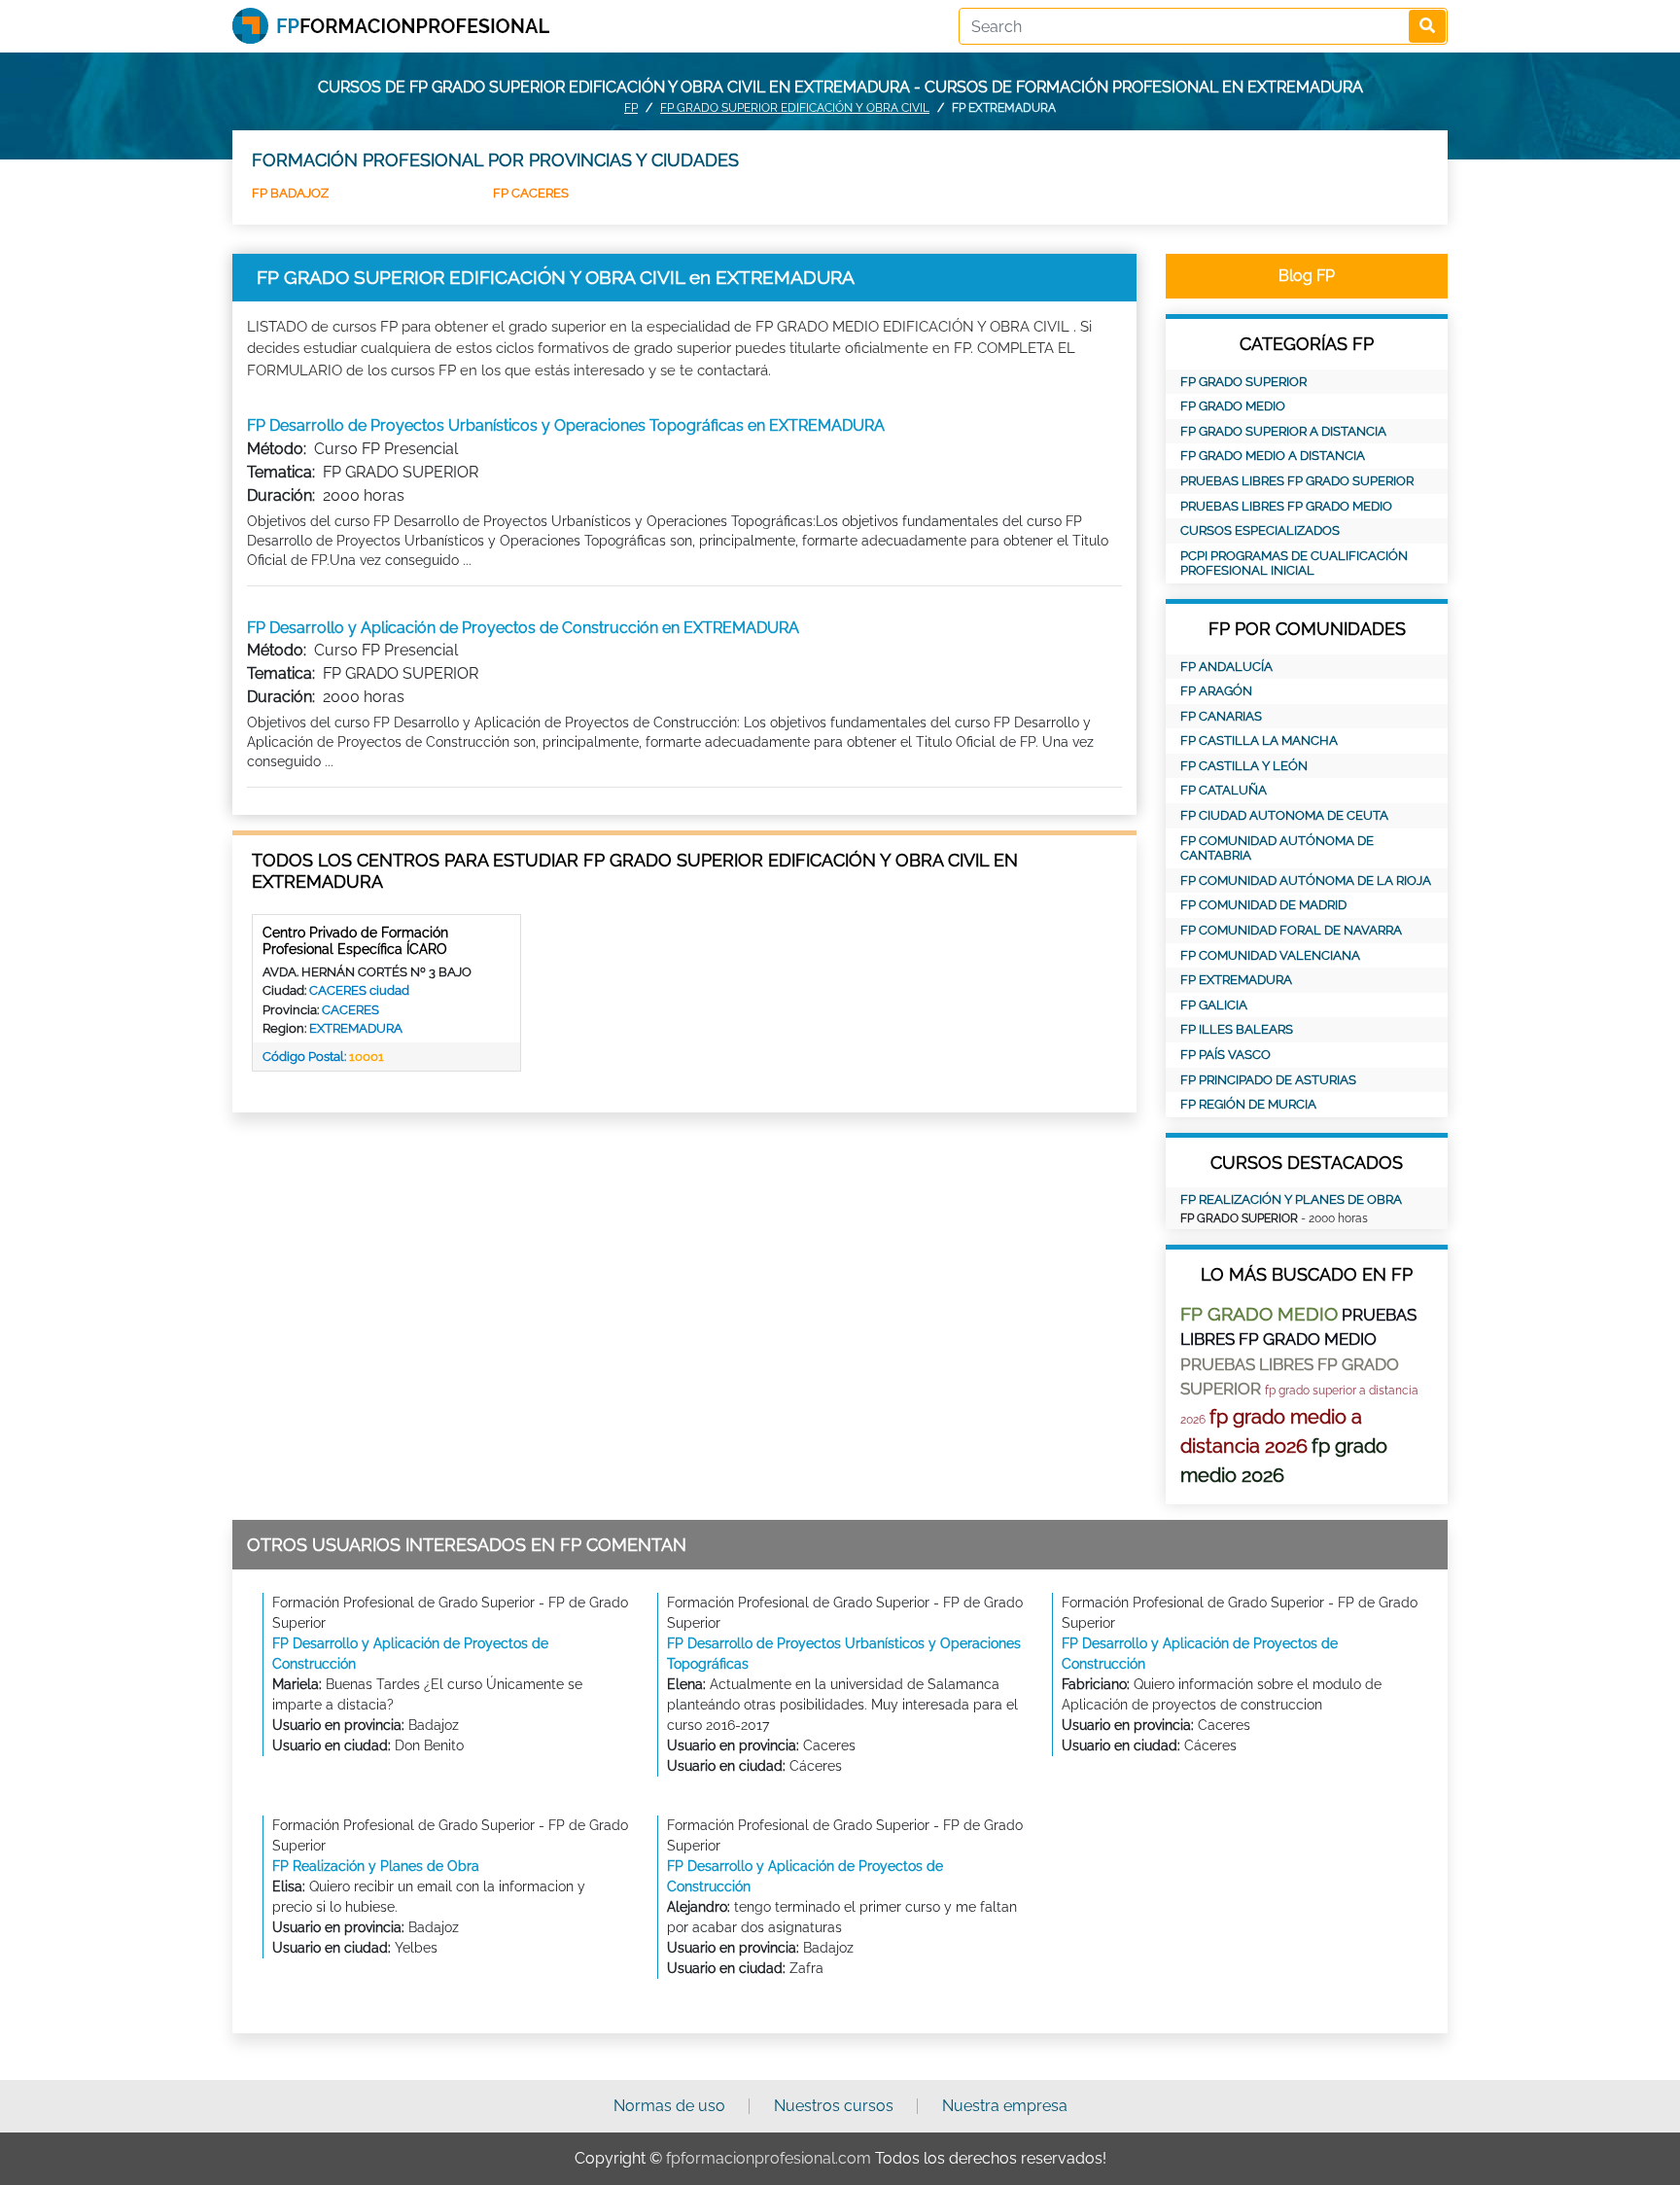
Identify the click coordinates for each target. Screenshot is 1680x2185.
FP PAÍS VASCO (1225, 1055)
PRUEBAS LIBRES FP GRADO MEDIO (1286, 506)
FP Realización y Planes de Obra (1291, 1199)
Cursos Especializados (1260, 530)
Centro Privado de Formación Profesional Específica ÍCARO (355, 941)
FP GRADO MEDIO (1233, 406)
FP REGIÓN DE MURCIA (1248, 1104)
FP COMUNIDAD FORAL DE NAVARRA (1291, 930)
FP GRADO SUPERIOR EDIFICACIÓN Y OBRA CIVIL (795, 108)
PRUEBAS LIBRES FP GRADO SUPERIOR (1297, 481)
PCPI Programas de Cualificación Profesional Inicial (1294, 564)
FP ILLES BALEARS (1237, 1029)
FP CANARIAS (1221, 716)
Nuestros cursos (834, 2106)
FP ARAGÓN (1216, 691)
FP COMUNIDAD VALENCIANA (1270, 955)
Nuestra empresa (1005, 2106)
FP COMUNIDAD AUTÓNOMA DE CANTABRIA (1277, 848)
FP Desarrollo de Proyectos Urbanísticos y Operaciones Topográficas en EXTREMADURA (566, 425)
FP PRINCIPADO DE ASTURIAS (1268, 1080)
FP (631, 108)
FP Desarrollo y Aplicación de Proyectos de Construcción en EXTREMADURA (523, 628)
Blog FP (1307, 276)
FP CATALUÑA (1224, 790)
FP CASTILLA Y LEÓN (1244, 766)
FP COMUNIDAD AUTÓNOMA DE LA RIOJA (1306, 881)
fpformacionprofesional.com (769, 2158)
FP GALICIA (1214, 1005)
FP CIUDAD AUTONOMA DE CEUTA (1284, 815)
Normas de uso (669, 2106)
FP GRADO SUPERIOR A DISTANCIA (1283, 431)
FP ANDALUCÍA (1226, 667)
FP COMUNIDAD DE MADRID (1263, 905)
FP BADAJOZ (290, 193)
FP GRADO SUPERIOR (1243, 382)
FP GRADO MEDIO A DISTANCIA (1273, 456)
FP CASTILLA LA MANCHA (1259, 740)
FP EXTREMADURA (1236, 980)
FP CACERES (531, 193)
